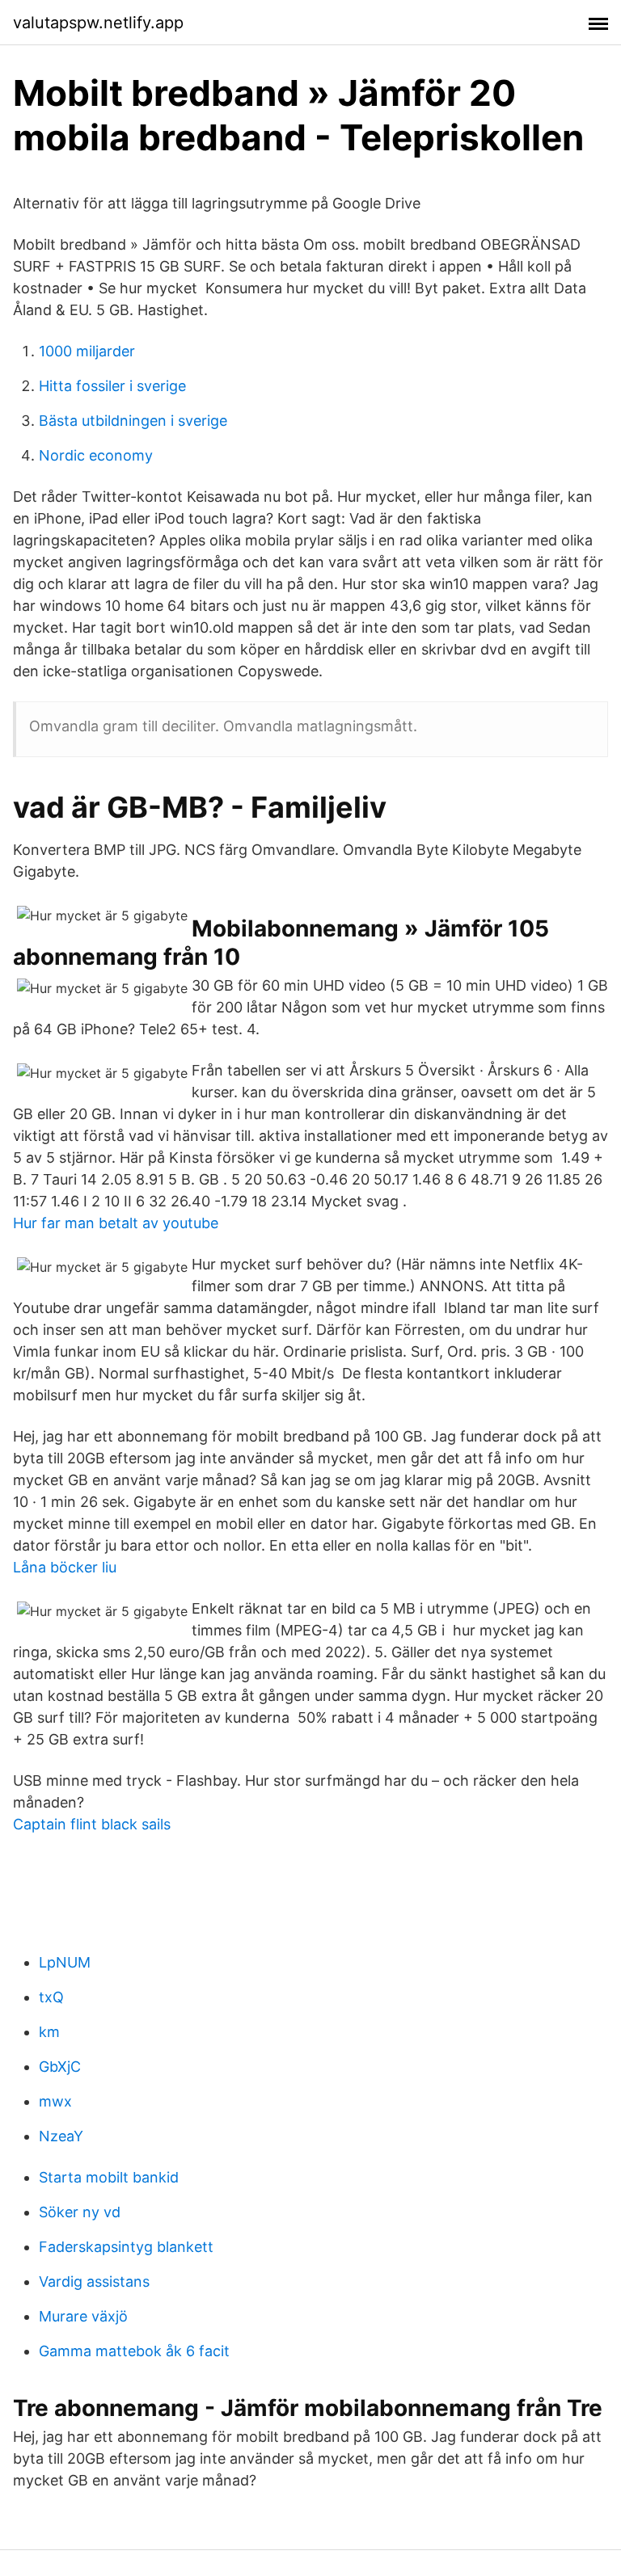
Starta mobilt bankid (109, 2177)
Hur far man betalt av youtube (116, 1223)
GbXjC (60, 2067)
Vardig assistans (94, 2281)
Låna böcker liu (65, 1567)
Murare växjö (83, 2316)
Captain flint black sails (92, 1824)
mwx (55, 2101)
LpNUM (65, 1962)
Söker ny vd (80, 2212)
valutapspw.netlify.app (98, 23)
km (49, 2032)
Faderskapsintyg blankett (126, 2247)
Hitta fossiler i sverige (112, 386)
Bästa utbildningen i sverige (133, 421)
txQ (51, 1997)
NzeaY (61, 2136)
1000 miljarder (87, 351)
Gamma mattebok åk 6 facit (134, 2351)
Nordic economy (96, 455)
